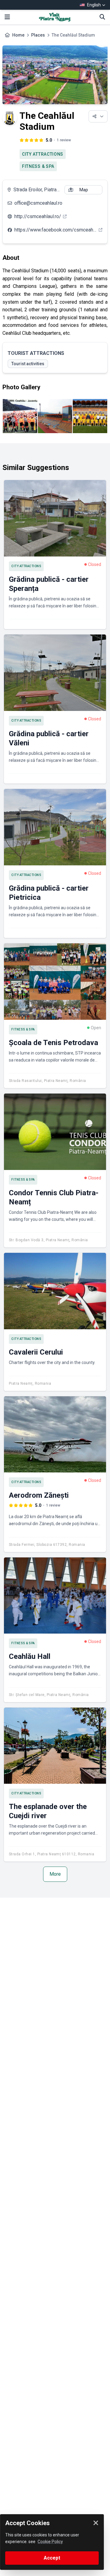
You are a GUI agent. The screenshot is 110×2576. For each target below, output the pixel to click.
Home (18, 35)
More (55, 1874)
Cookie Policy (50, 2542)
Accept (52, 2558)
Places (38, 35)
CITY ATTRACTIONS (43, 154)
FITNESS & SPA (38, 166)
